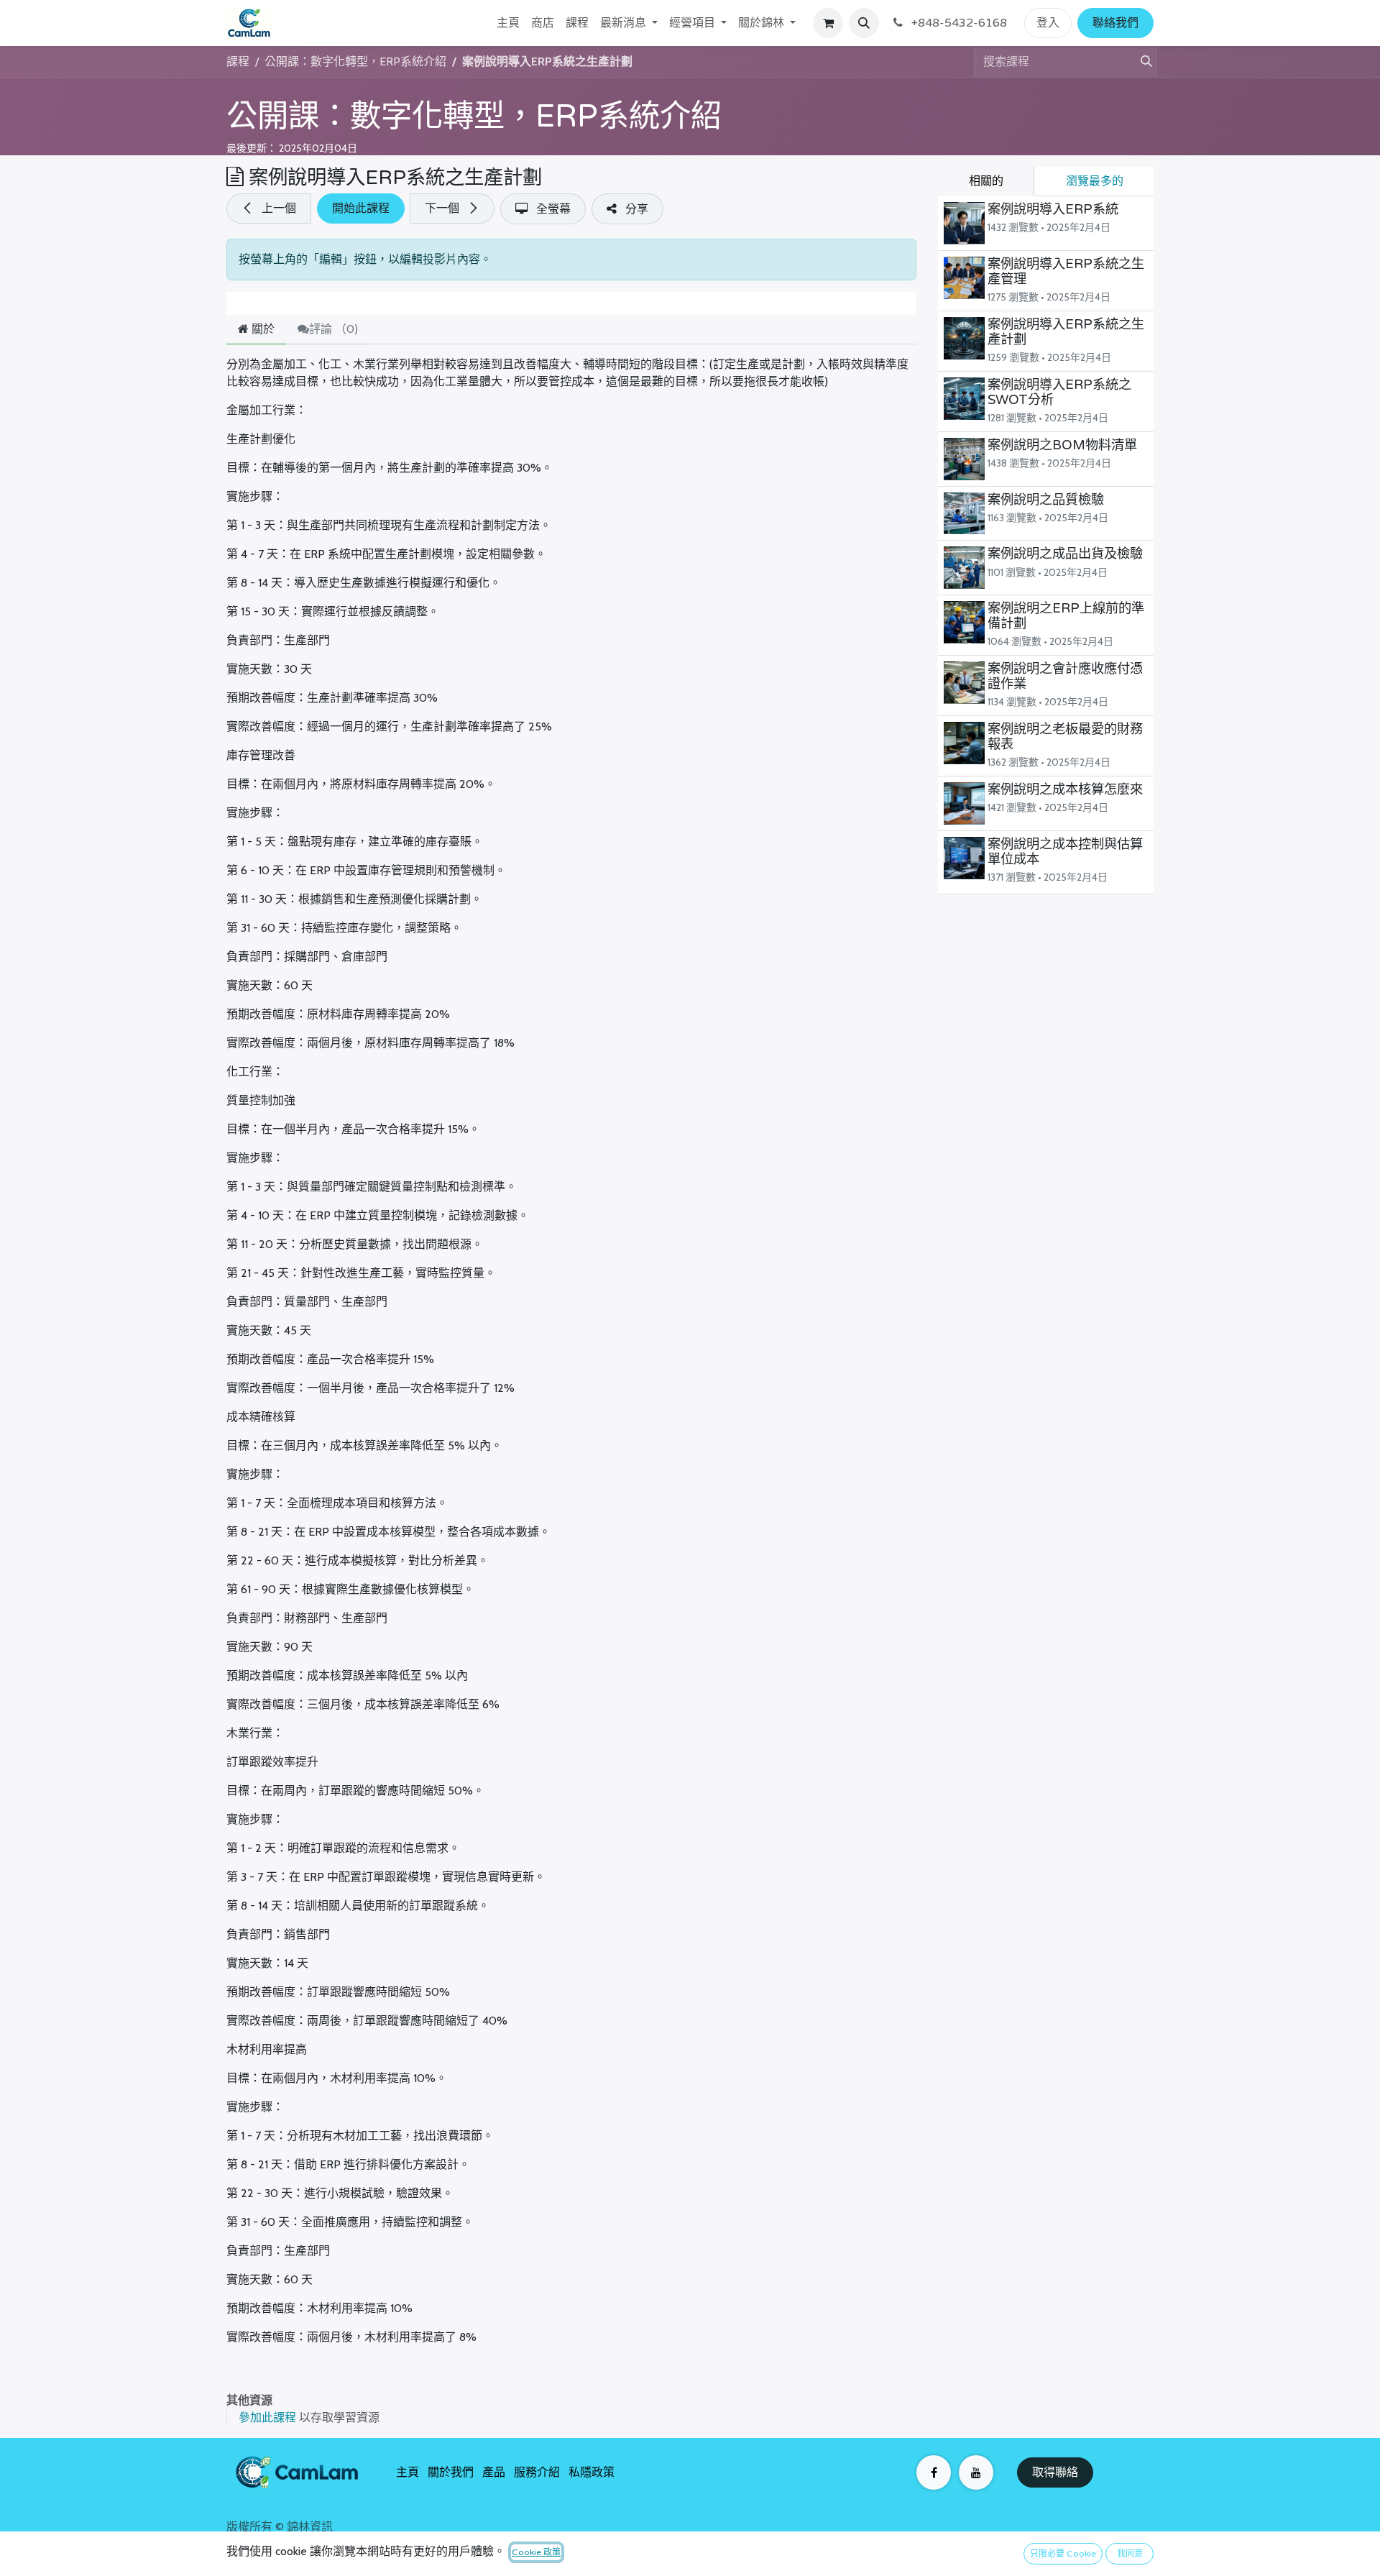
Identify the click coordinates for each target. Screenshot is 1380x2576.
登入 (1048, 23)
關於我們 (451, 2472)
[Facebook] (934, 2472)
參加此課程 (267, 2417)
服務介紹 (537, 2472)
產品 (494, 2472)
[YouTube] (976, 2472)
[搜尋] (1141, 62)
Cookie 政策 (536, 2552)
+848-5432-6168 (958, 23)
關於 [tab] (262, 329)
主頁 (408, 2472)
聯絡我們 (1115, 23)
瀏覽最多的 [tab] (1095, 181)
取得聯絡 (1055, 2472)
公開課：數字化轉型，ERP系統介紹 (474, 116)
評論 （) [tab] (333, 329)
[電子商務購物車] (828, 23)
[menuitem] (508, 23)
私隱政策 (592, 2472)
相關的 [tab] (986, 181)
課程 (238, 61)
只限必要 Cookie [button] (1063, 2554)
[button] (864, 23)
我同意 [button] (1130, 2554)
